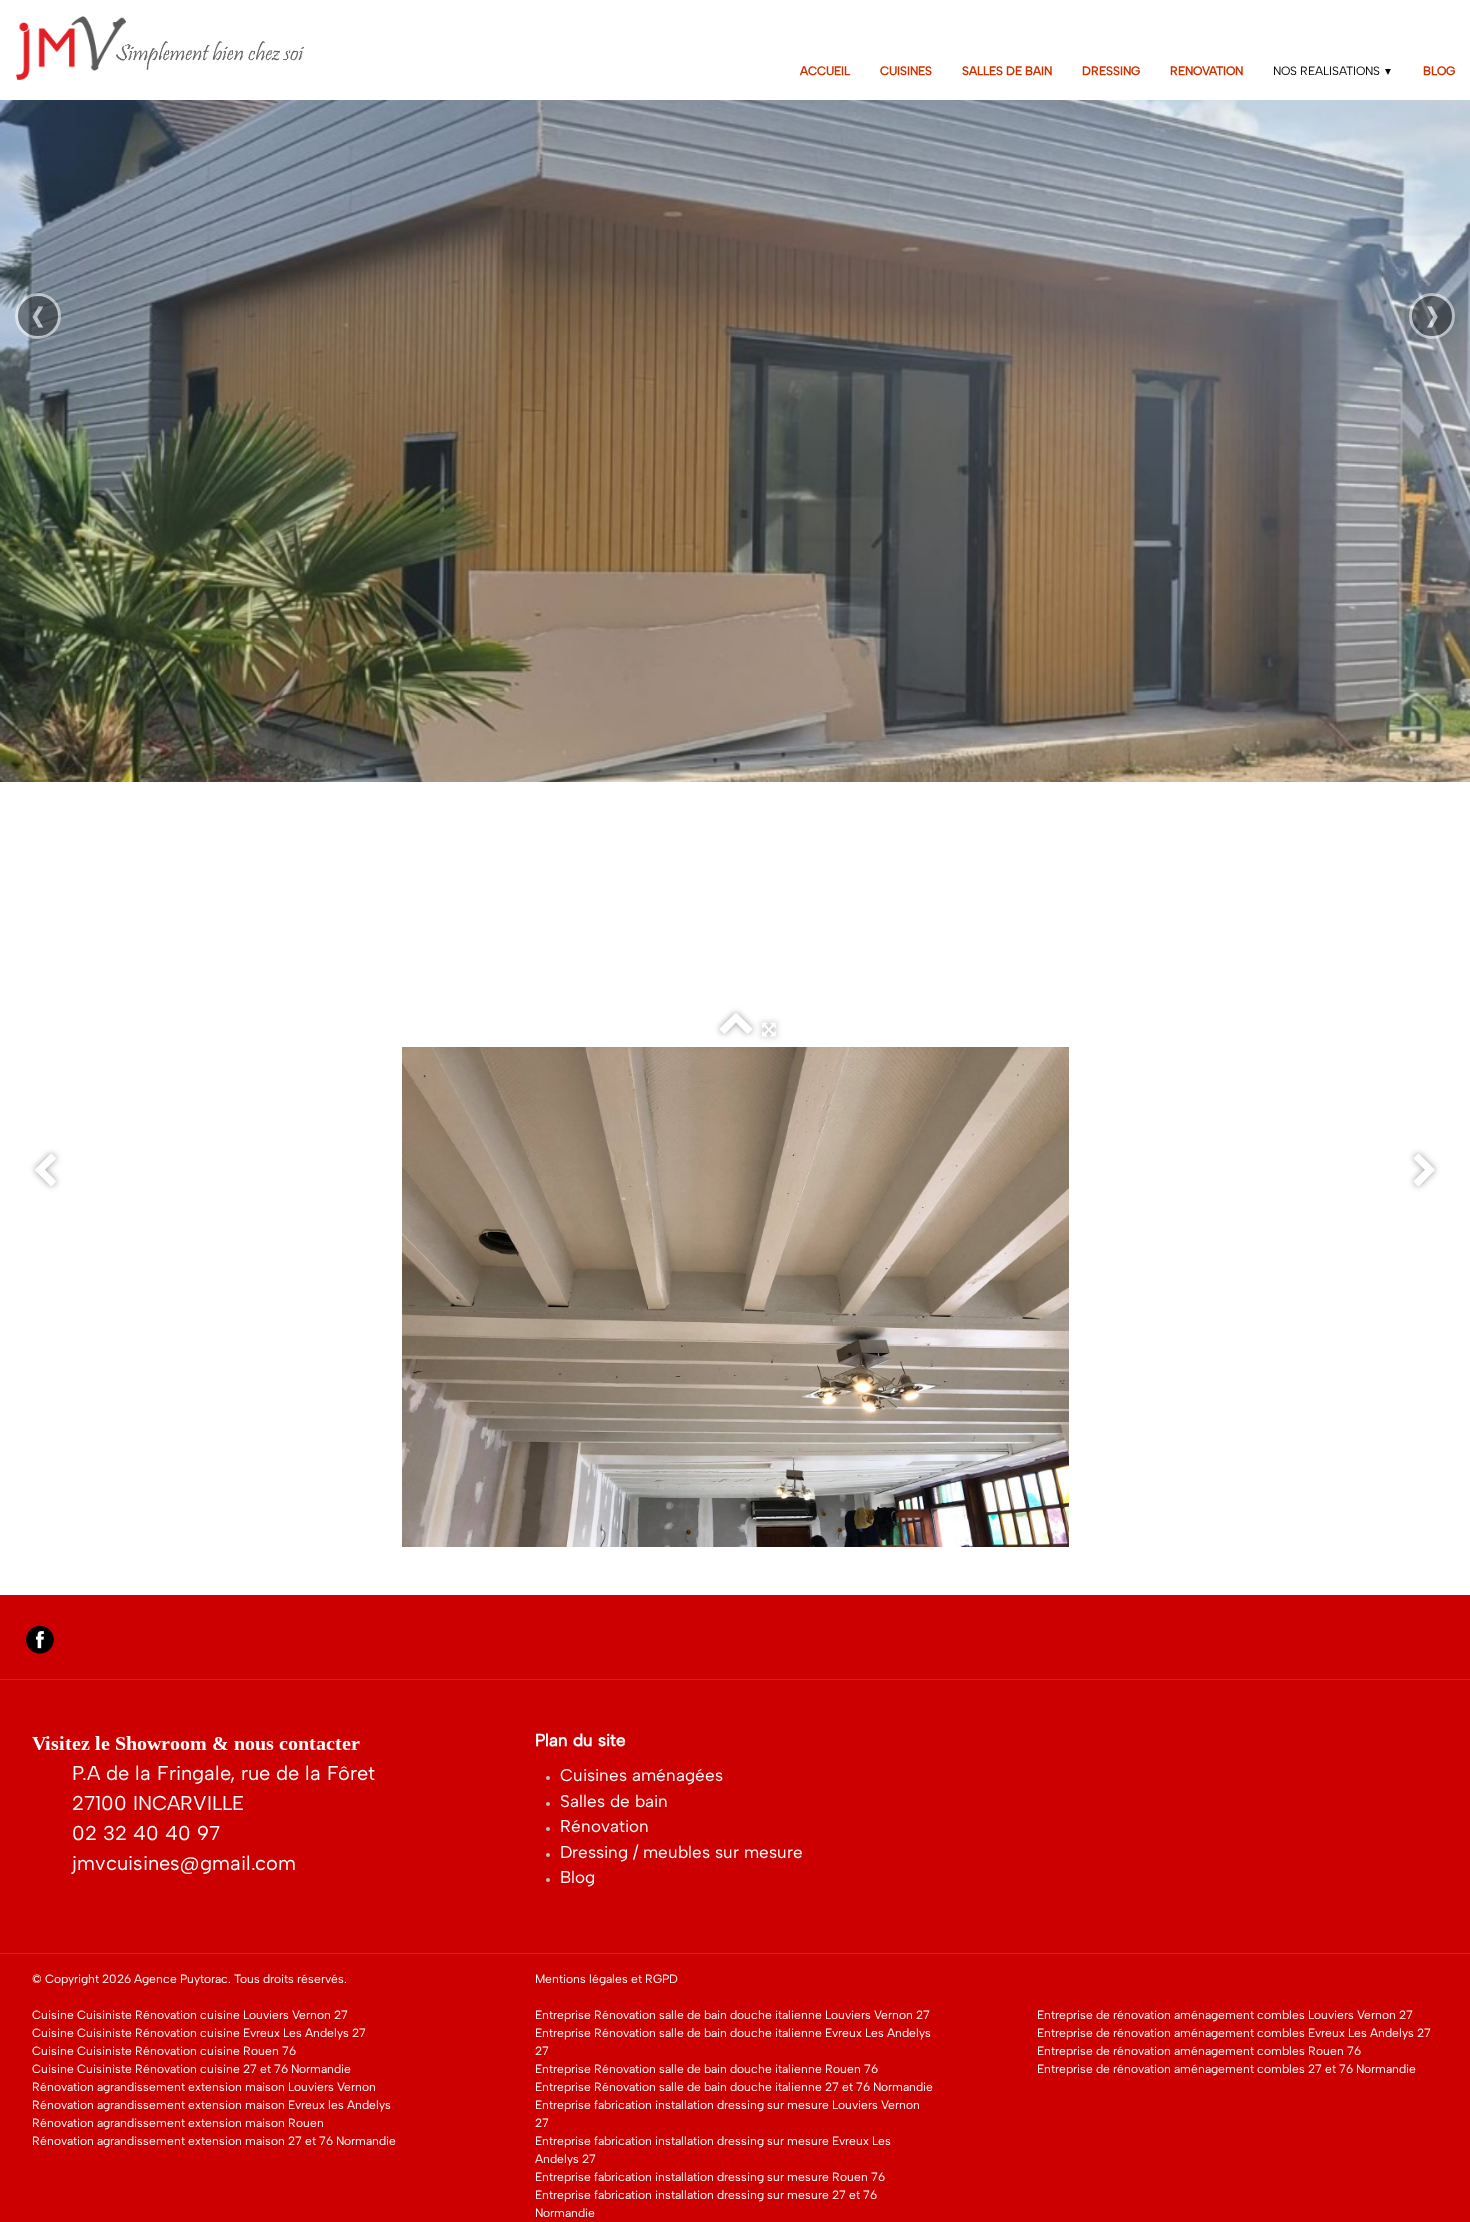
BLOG (1439, 71)
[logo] (173, 48)
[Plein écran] (769, 1030)
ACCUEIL (825, 71)
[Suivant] (1425, 1171)
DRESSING (1111, 71)
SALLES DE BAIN (1007, 71)
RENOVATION (1206, 71)
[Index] (736, 1030)
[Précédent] (45, 1171)
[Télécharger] (702, 1030)
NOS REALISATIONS (1333, 71)
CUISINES (906, 71)
